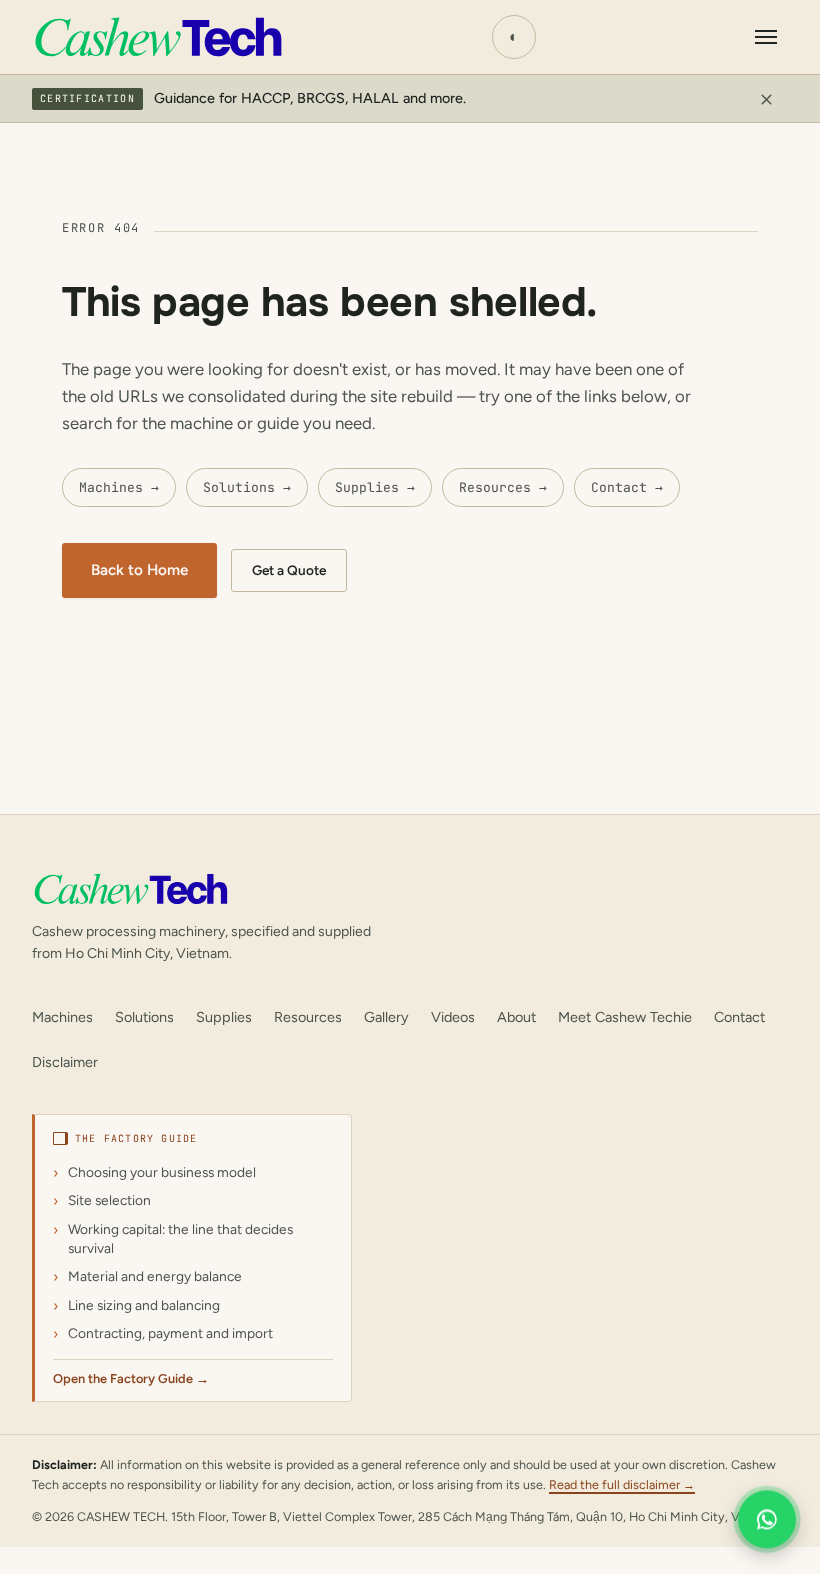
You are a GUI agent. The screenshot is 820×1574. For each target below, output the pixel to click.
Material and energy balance (155, 1276)
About (516, 1017)
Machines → (119, 487)
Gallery (386, 1017)
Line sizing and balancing (144, 1305)
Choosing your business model (162, 1172)
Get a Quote (289, 570)
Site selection (109, 1200)
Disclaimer (65, 1062)
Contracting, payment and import (170, 1333)
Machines (62, 1017)
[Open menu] (766, 37)
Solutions (144, 1017)
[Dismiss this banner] (766, 99)
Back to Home (139, 570)
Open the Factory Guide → (131, 1378)
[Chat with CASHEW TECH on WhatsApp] (767, 1521)
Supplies (224, 1017)
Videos (453, 1017)
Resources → (503, 487)
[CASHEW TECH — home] (158, 37)
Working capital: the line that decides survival (180, 1238)
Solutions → (247, 487)
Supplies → (375, 487)
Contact (739, 1017)
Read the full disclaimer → (622, 1484)
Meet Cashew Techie (625, 1017)
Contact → (627, 487)
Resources (308, 1017)
